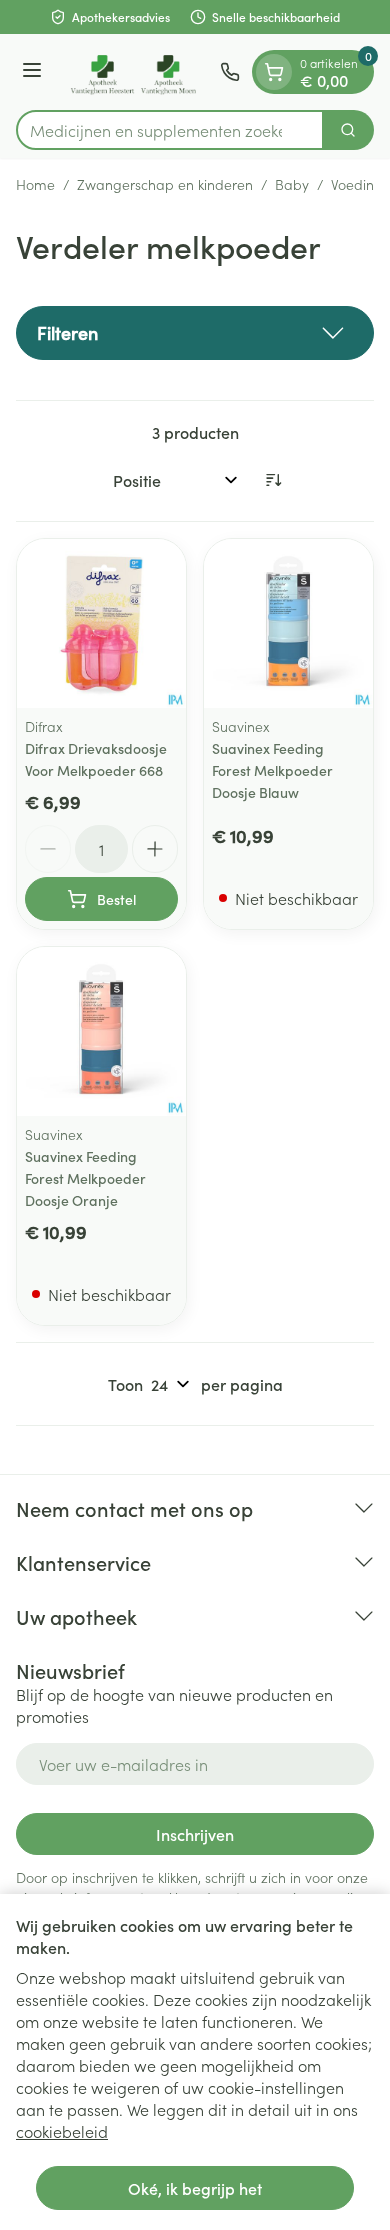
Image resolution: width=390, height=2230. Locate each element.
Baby (292, 184)
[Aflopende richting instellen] (273, 480)
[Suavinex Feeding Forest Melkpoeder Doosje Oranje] (101, 1031)
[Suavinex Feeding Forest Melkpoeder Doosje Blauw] (288, 623)
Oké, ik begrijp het (195, 2188)
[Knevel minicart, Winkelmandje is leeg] (274, 72)
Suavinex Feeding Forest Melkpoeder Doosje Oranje (85, 1178)
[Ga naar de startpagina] (134, 72)
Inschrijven (195, 1834)
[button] (195, 333)
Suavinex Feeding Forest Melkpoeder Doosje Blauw (272, 770)
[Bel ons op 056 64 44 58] (230, 72)
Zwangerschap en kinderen (165, 184)
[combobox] (170, 130)
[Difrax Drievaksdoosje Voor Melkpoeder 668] (101, 623)
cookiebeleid (62, 2131)
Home (35, 184)
